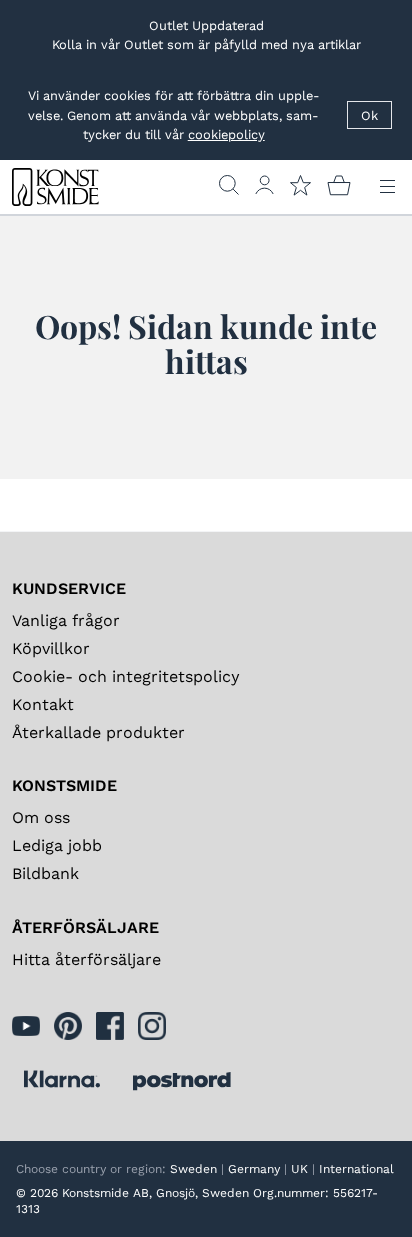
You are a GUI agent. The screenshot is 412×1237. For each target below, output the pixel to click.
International (356, 1169)
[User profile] (264, 185)
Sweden (193, 1169)
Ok (369, 115)
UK (299, 1169)
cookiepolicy (226, 134)
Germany (254, 1169)
